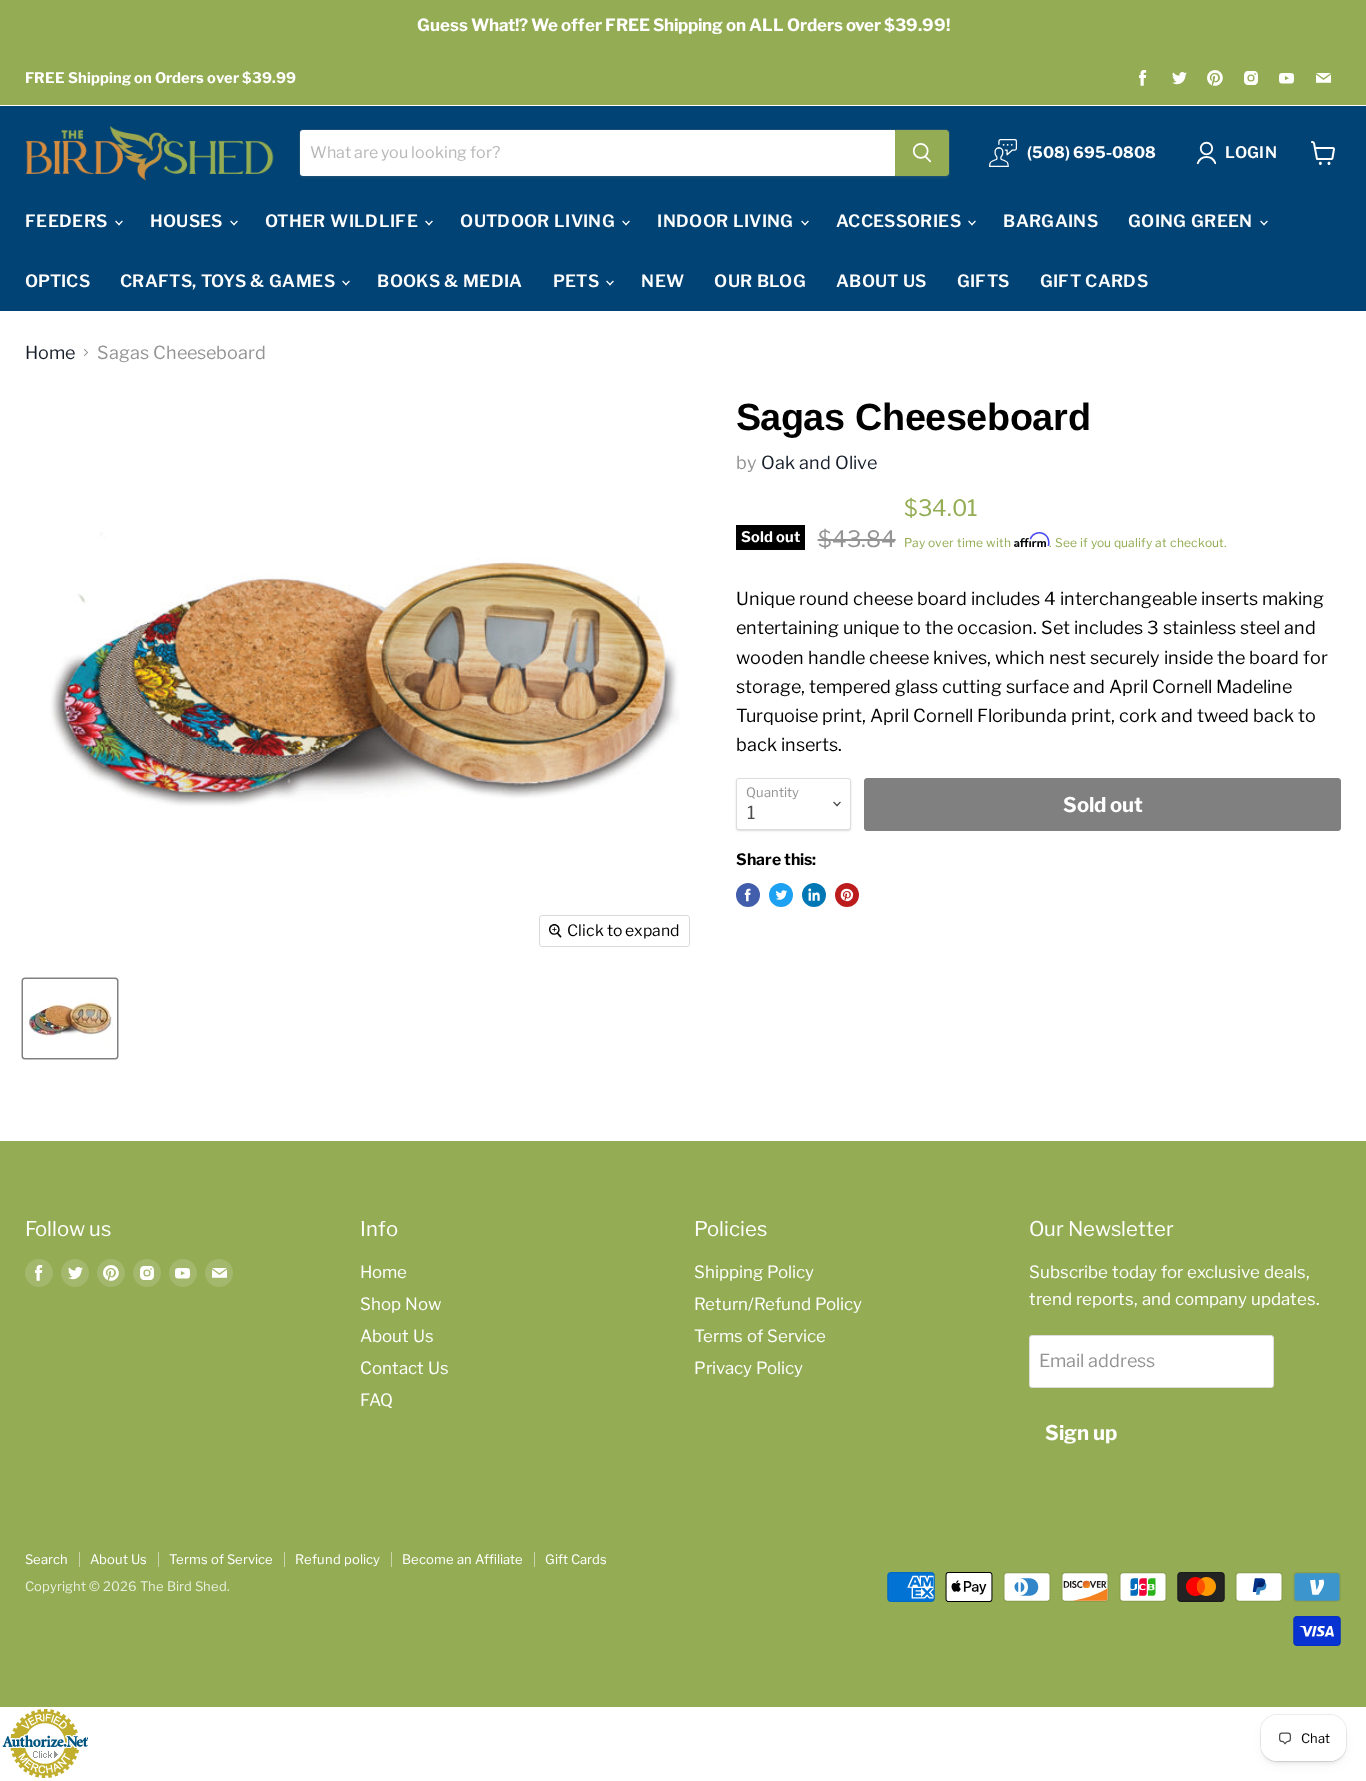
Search (46, 1559)
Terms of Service (760, 1336)
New (662, 281)
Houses (188, 221)
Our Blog (760, 281)
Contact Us (404, 1368)
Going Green (1192, 221)
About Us (881, 281)
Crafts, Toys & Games (229, 281)
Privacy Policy (748, 1368)
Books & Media (449, 281)
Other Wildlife (343, 221)
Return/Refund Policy (778, 1304)
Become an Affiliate (462, 1559)
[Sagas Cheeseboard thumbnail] (70, 1018)
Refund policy (337, 1559)
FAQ (376, 1400)
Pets (578, 281)
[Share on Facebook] (748, 895)
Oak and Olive (819, 462)
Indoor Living (727, 221)
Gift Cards (1094, 281)
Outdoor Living (539, 221)
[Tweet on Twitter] (781, 895)
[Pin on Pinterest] (847, 895)
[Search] (922, 153)
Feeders (68, 221)
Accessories (900, 221)
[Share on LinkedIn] (814, 895)
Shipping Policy (754, 1272)
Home (50, 353)
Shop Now (400, 1304)
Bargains (1050, 221)
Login (1251, 152)
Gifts (983, 281)
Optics (57, 281)
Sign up (1081, 1432)
